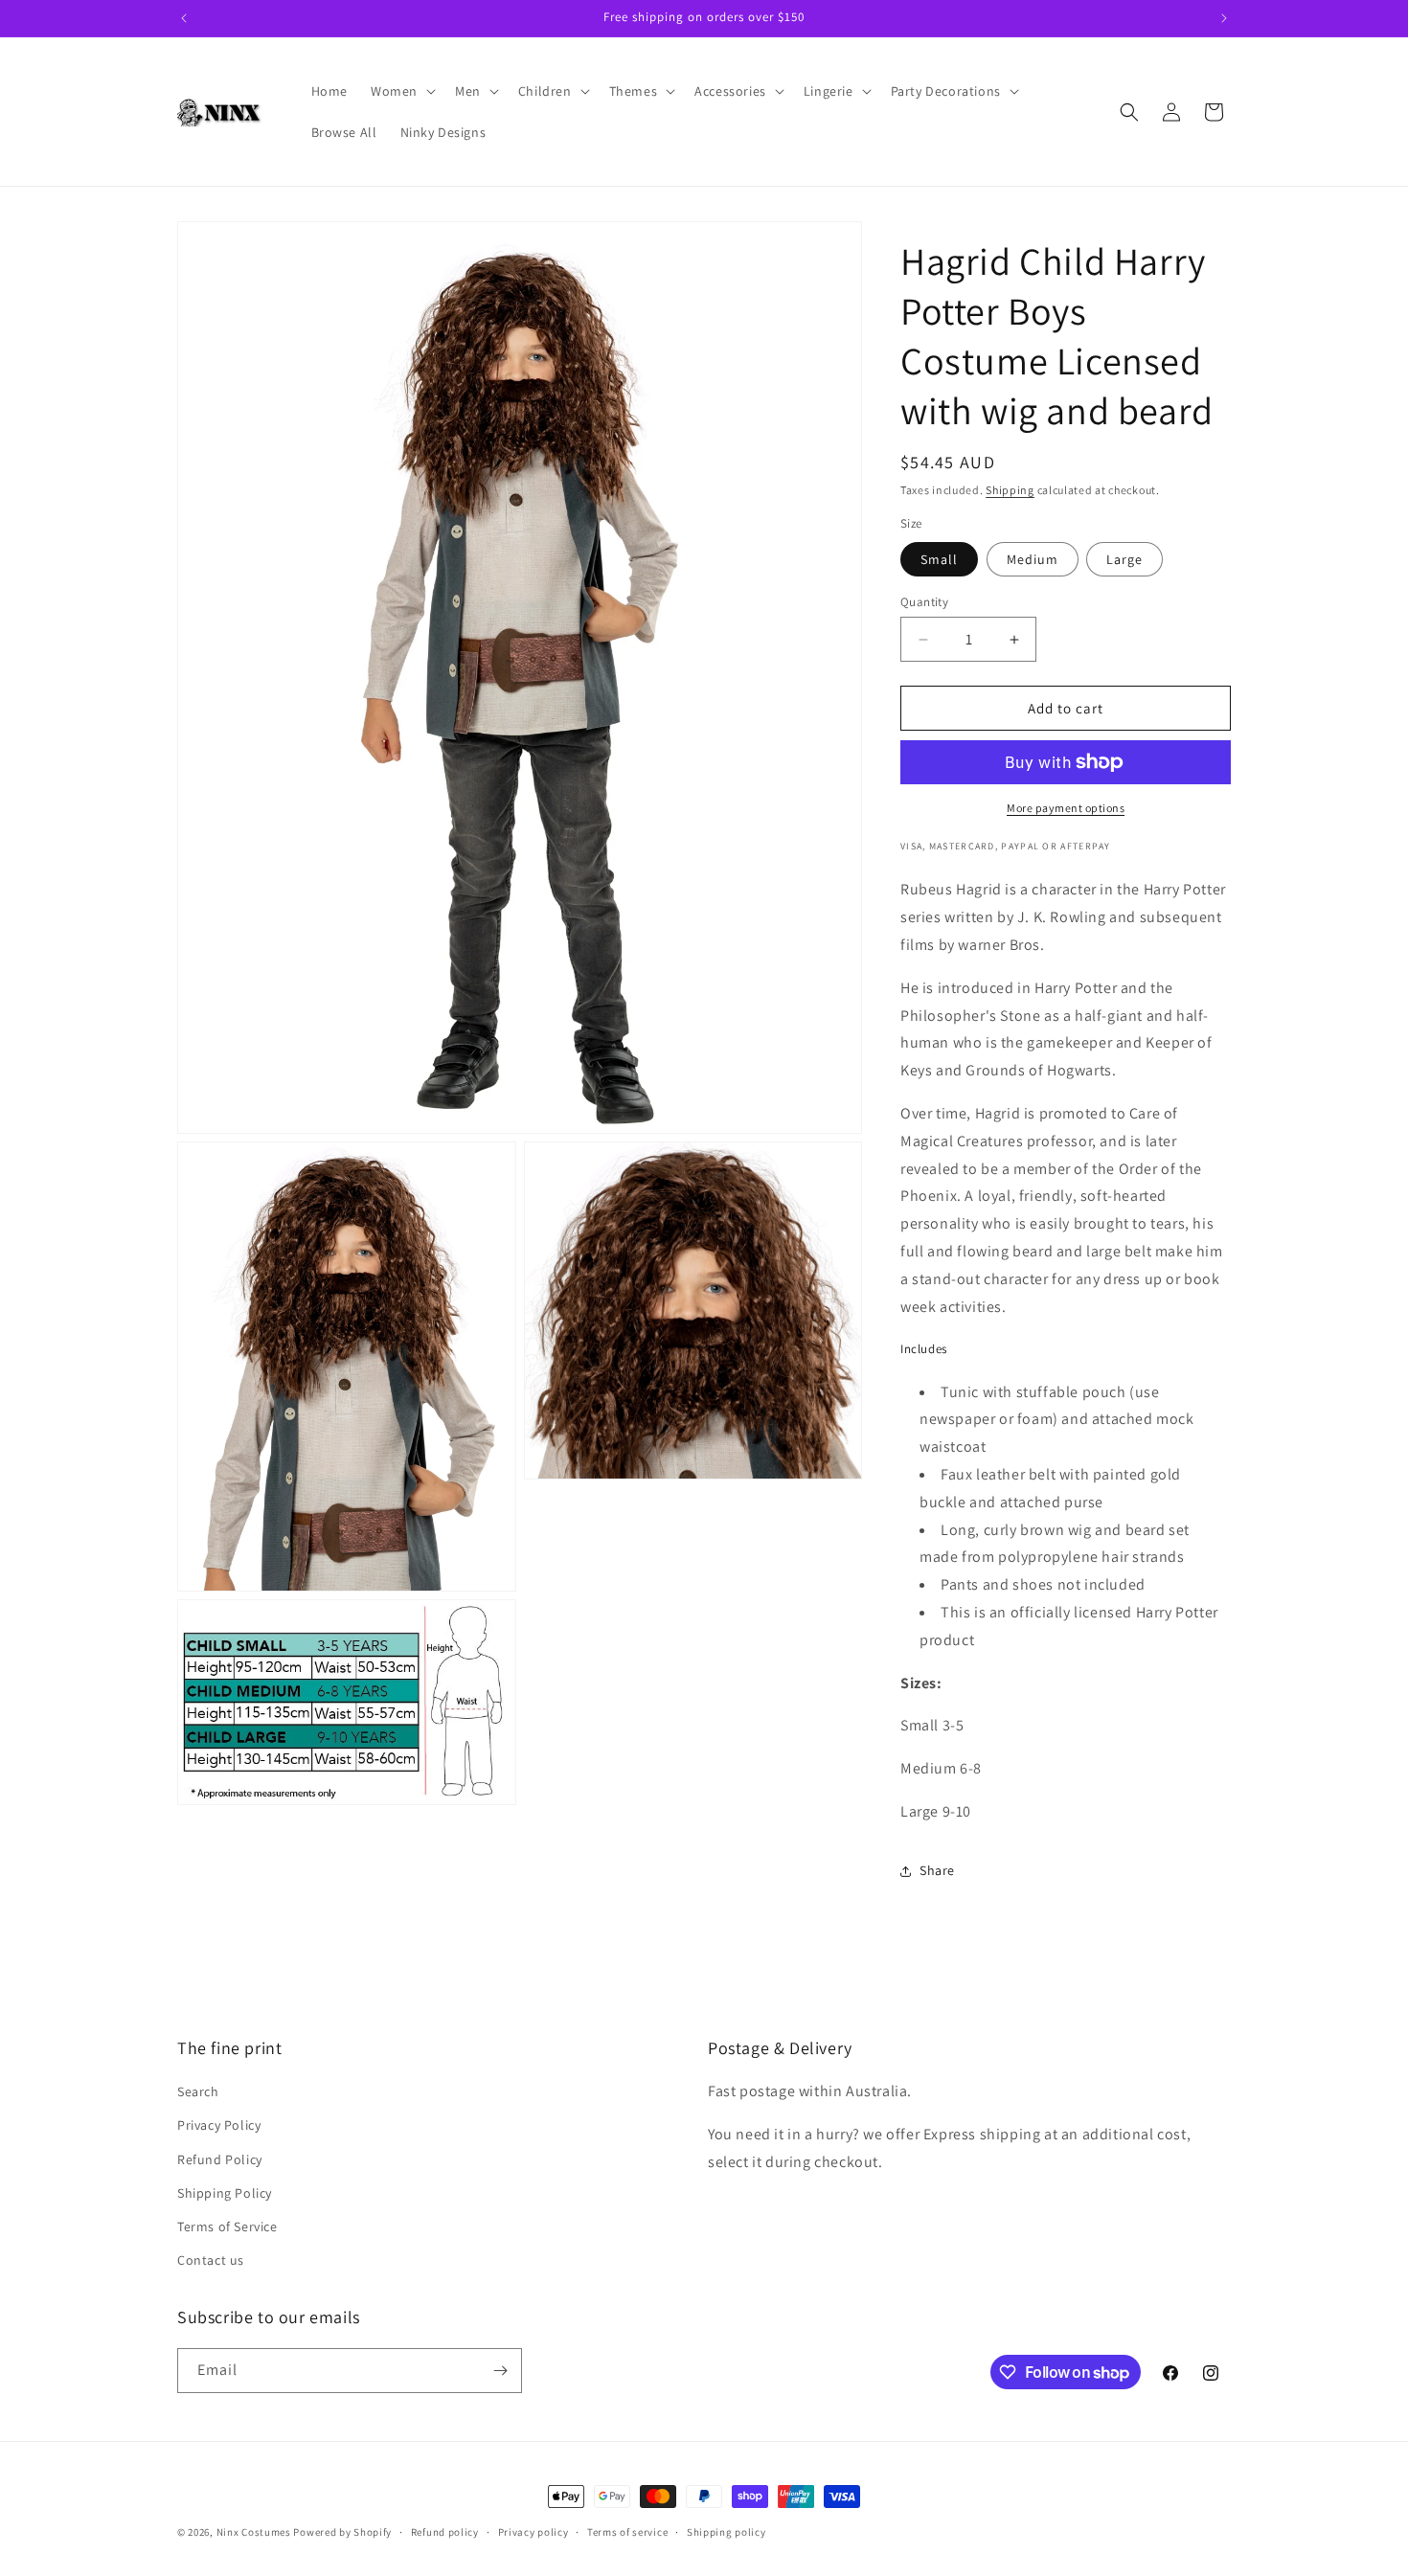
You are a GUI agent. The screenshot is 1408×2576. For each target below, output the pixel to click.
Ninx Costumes (254, 2532)
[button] (401, 91)
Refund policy (445, 2532)
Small (939, 559)
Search (198, 2091)
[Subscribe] (500, 2371)
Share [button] (937, 1870)
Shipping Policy (225, 2193)
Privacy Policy (219, 2125)
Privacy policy (534, 2532)
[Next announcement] (1224, 18)
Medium (1033, 559)
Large (1124, 559)
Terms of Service (227, 2226)
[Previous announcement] (184, 18)
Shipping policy (727, 2532)
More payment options (1066, 808)
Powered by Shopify (342, 2532)
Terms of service (627, 2532)
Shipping (1010, 490)
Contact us (211, 2260)
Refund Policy (220, 2159)
